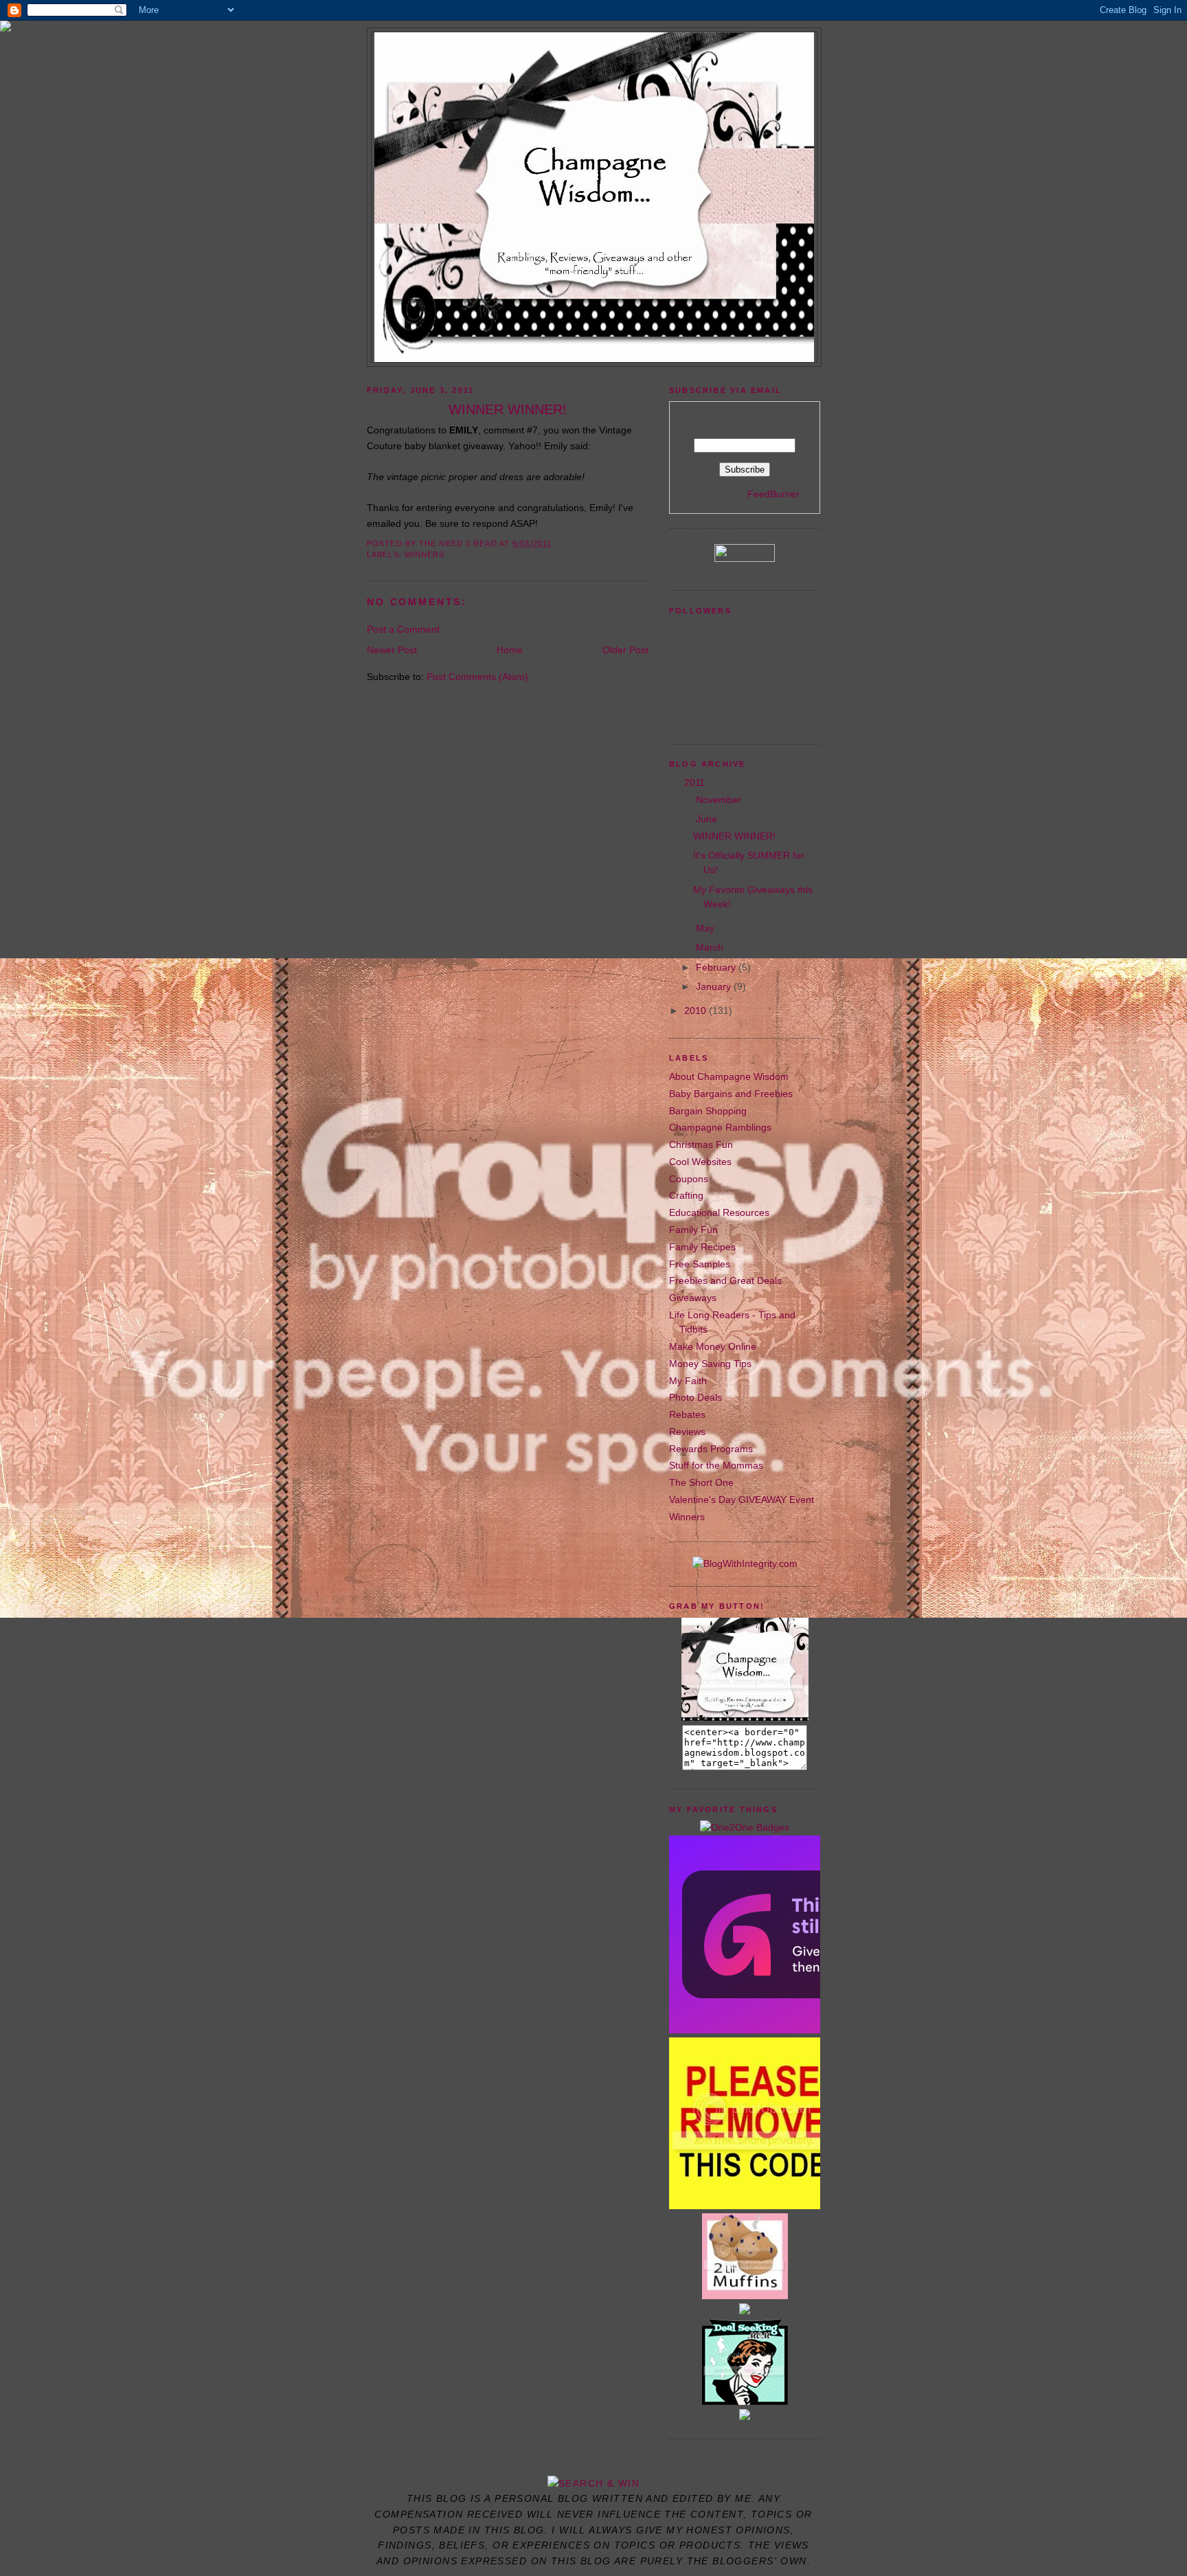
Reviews (687, 1432)
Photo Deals (696, 1397)
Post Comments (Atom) (477, 677)
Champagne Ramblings (720, 1127)
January (715, 986)
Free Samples (700, 1264)
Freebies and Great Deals (725, 1280)
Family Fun (693, 1230)
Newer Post (392, 650)
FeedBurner (773, 494)
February (717, 967)
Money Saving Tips (710, 1364)
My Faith (688, 1381)
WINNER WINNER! (734, 836)
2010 (697, 1010)
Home (510, 650)
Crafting (686, 1195)
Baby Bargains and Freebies (731, 1094)
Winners (425, 554)
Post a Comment (403, 629)
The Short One (701, 1482)
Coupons (689, 1179)
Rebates (687, 1414)
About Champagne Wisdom (729, 1076)
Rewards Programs (711, 1449)
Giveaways (693, 1298)
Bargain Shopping (708, 1111)
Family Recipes (702, 1247)
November (720, 800)
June (708, 819)
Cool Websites (700, 1162)
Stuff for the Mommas (716, 1465)
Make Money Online (713, 1346)
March (711, 947)
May (706, 928)
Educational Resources (719, 1212)
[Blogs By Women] (745, 2417)
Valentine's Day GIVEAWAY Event (742, 1500)
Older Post (625, 650)
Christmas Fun (701, 1144)
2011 (696, 782)
